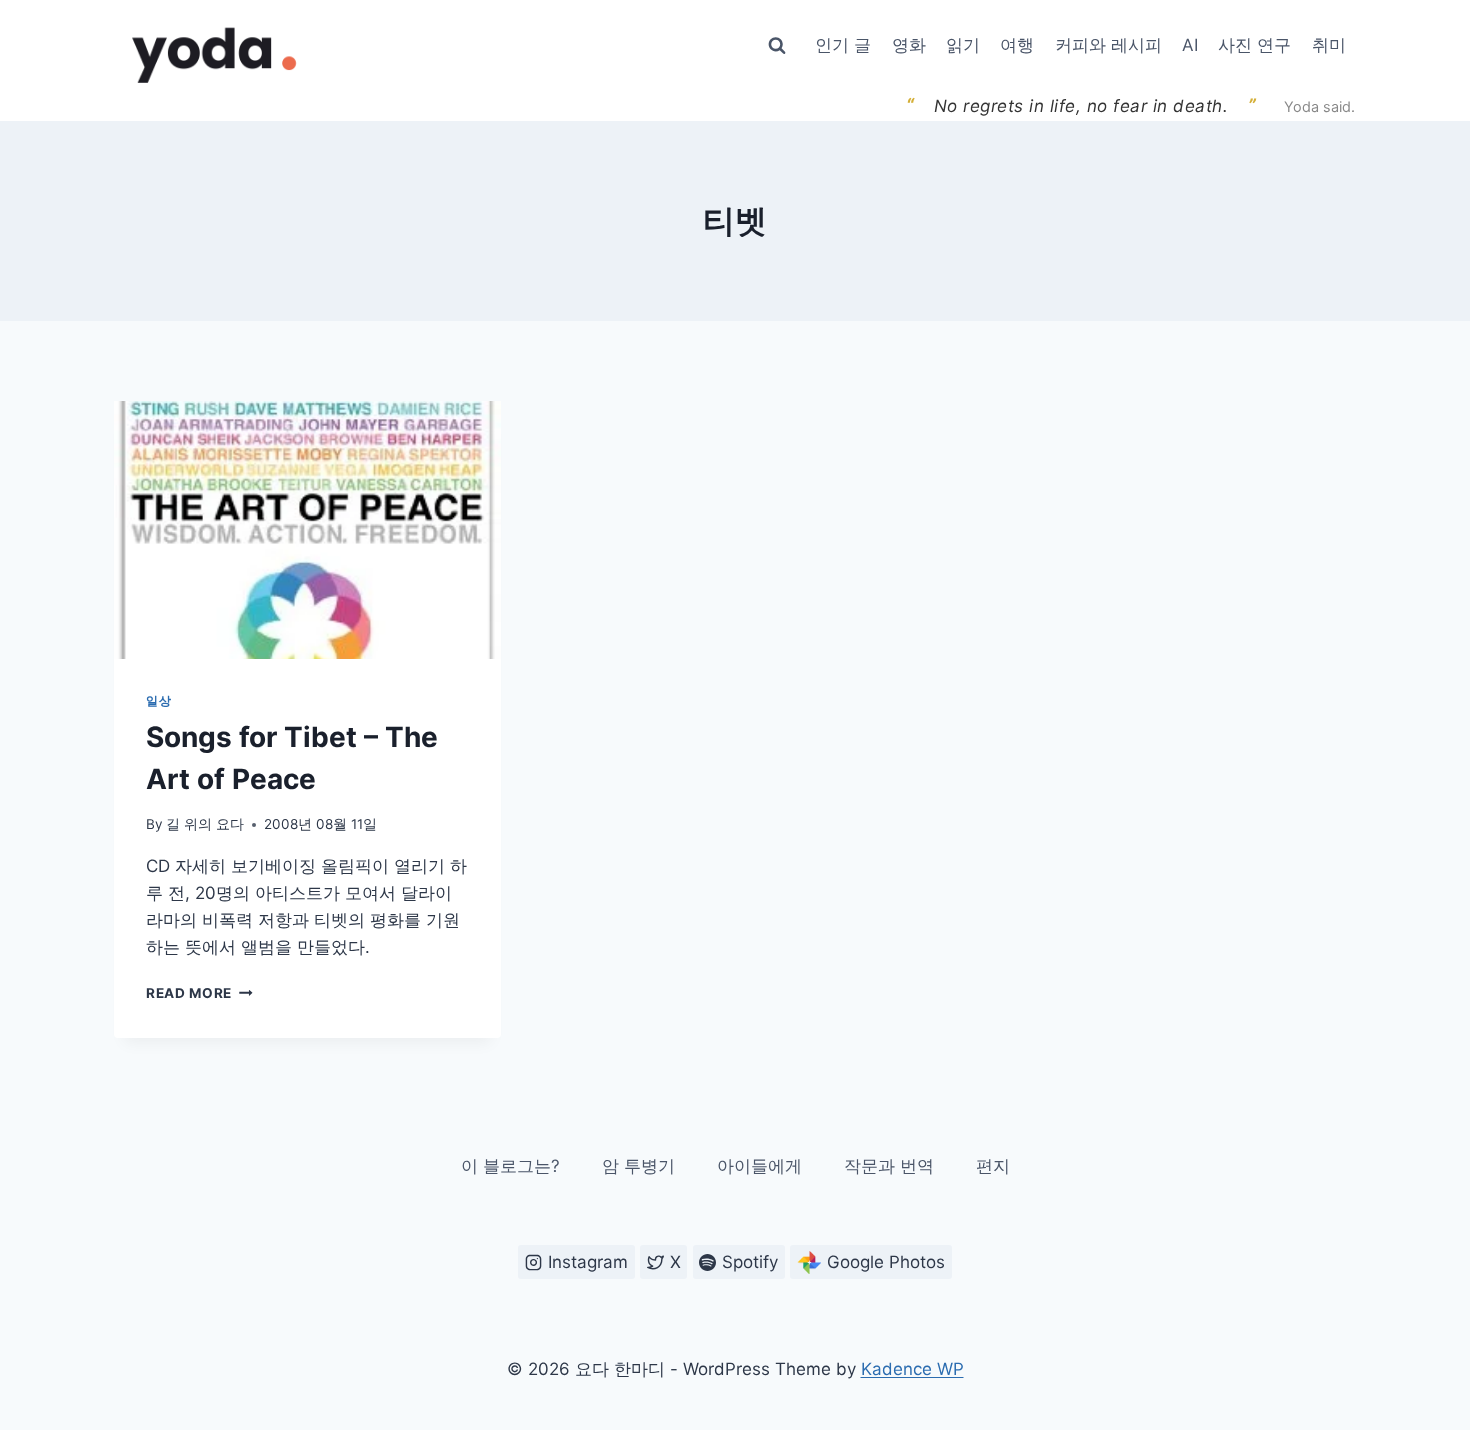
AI (1190, 45)
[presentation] (307, 530)
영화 (909, 45)
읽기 (963, 45)
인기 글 (843, 45)
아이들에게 (759, 1166)
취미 (1329, 45)
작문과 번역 (889, 1166)
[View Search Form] (777, 46)
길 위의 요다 (205, 824)
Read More (199, 993)
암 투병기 (638, 1166)
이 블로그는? (510, 1166)
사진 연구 (1254, 45)
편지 (993, 1166)
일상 (158, 700)
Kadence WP (912, 1369)
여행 (1017, 45)
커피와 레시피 (1108, 45)
